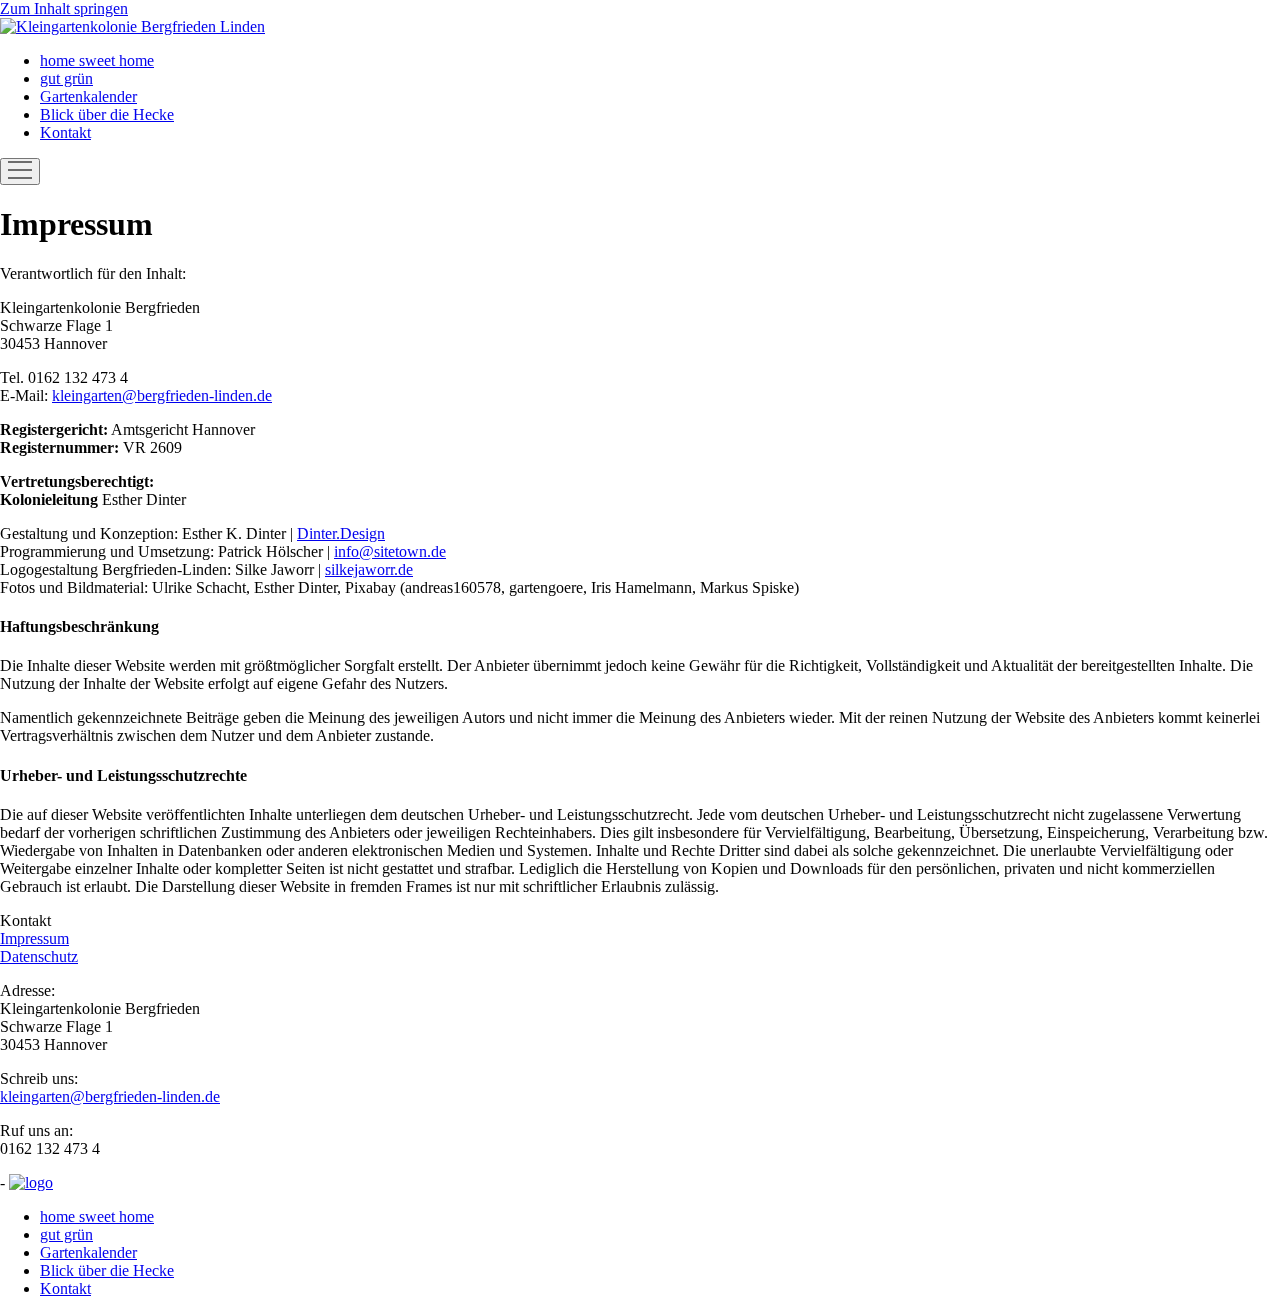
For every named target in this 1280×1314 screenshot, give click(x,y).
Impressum (34, 938)
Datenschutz (39, 956)
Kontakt (65, 132)
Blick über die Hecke (107, 114)
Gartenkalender (88, 96)
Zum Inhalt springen (64, 8)
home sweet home (97, 60)
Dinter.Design (341, 533)
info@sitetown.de (390, 551)
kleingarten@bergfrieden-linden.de (162, 395)
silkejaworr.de (369, 569)
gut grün (66, 78)
